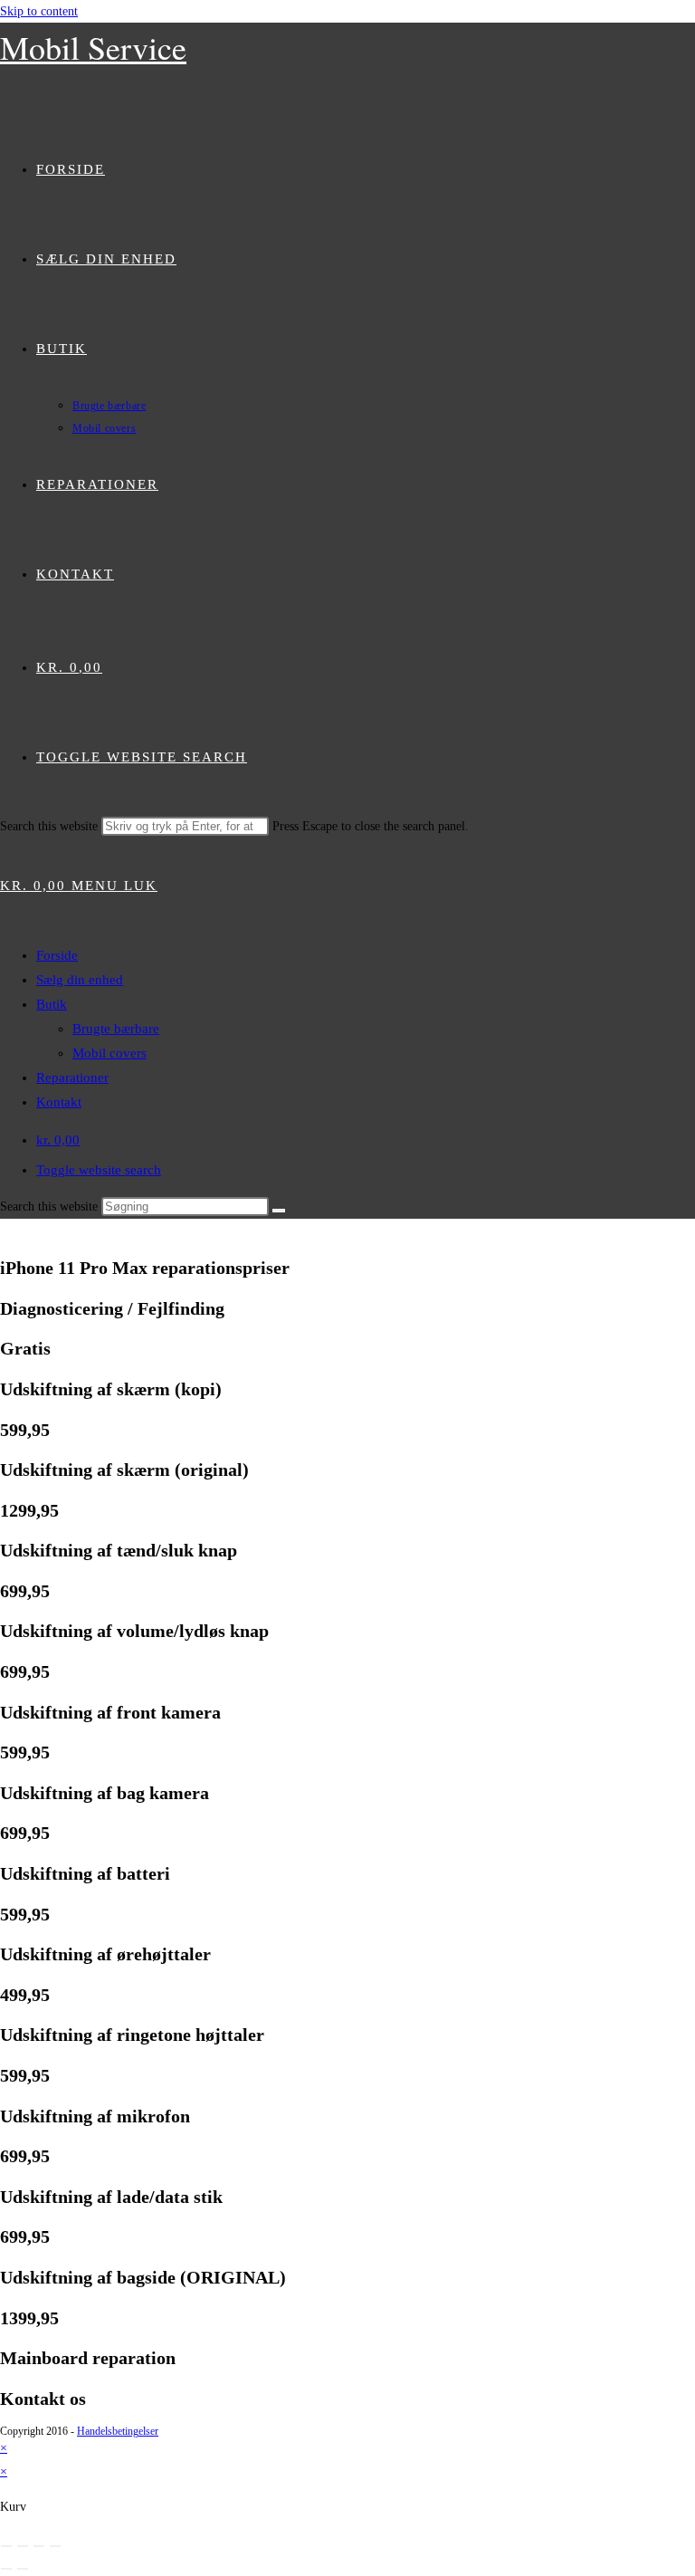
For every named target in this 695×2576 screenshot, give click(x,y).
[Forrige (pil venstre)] (6, 2569)
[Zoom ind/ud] (6, 2546)
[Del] (39, 2546)
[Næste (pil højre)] (23, 2569)
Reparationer (72, 1077)
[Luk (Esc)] (55, 2546)
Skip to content (39, 11)
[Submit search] (279, 1211)
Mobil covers (109, 1053)
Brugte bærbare (116, 1029)
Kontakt (59, 1102)
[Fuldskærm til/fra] (23, 2546)
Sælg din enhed (80, 980)
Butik (52, 1004)
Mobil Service (93, 47)
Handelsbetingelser (118, 2431)
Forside (57, 955)
